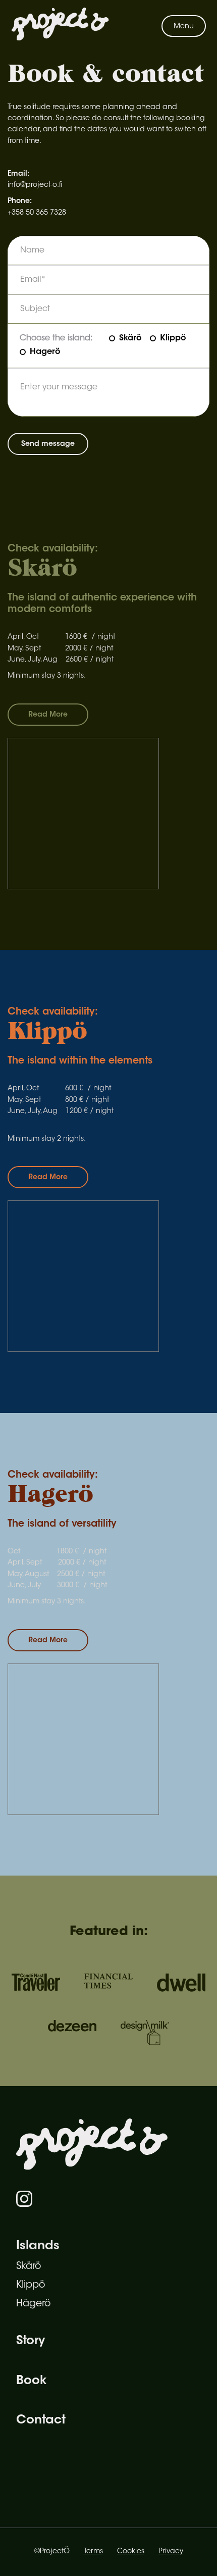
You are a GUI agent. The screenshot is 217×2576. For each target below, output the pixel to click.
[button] (184, 26)
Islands (38, 2246)
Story (31, 2341)
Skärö (29, 2267)
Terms (93, 2552)
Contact (41, 2420)
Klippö (31, 2285)
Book (31, 2381)
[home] (60, 26)
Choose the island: (56, 338)
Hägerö (33, 2304)
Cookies (131, 2552)
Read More (48, 715)
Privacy (171, 2552)
